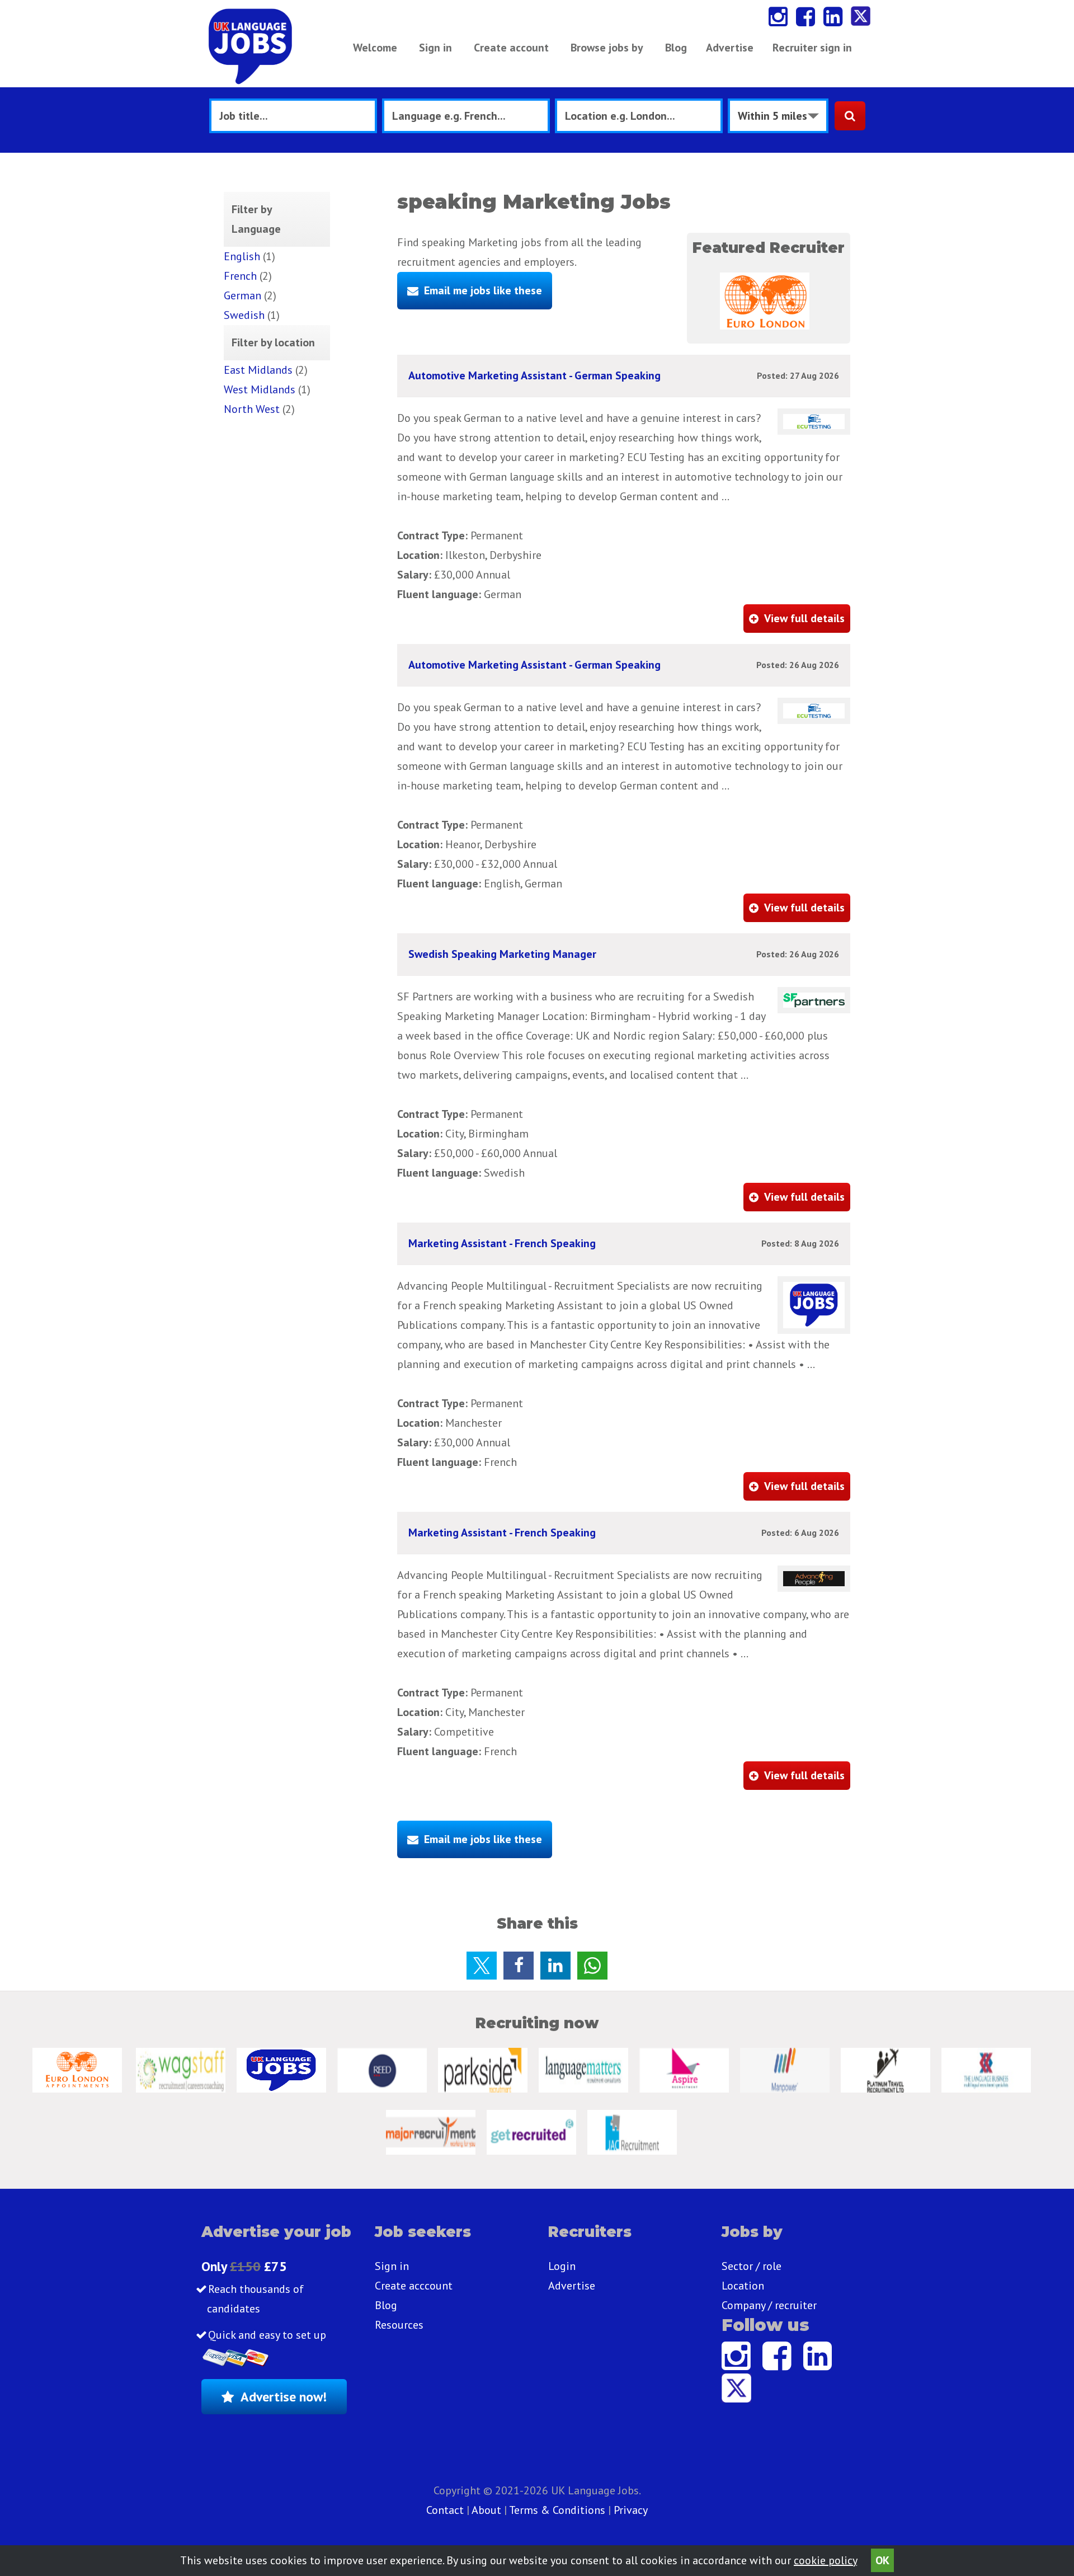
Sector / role (752, 2266)
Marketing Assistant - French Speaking (502, 1243)
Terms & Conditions (557, 2510)
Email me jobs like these (483, 290)
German (242, 295)
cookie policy (825, 2560)
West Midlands (260, 389)
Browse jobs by (607, 48)
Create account (511, 48)
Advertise (730, 48)
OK (882, 2560)
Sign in (435, 48)
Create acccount (414, 2286)
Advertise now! (284, 2397)
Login (562, 2266)
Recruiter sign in (812, 48)
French (240, 276)
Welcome (375, 48)
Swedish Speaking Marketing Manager (502, 954)
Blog (676, 48)
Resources (399, 2325)
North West (252, 409)
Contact (446, 2510)
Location (743, 2286)
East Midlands (258, 370)
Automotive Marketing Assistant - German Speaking (534, 375)
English (242, 256)
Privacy (631, 2510)
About (486, 2510)
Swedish (244, 315)
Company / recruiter (769, 2305)
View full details (804, 618)
